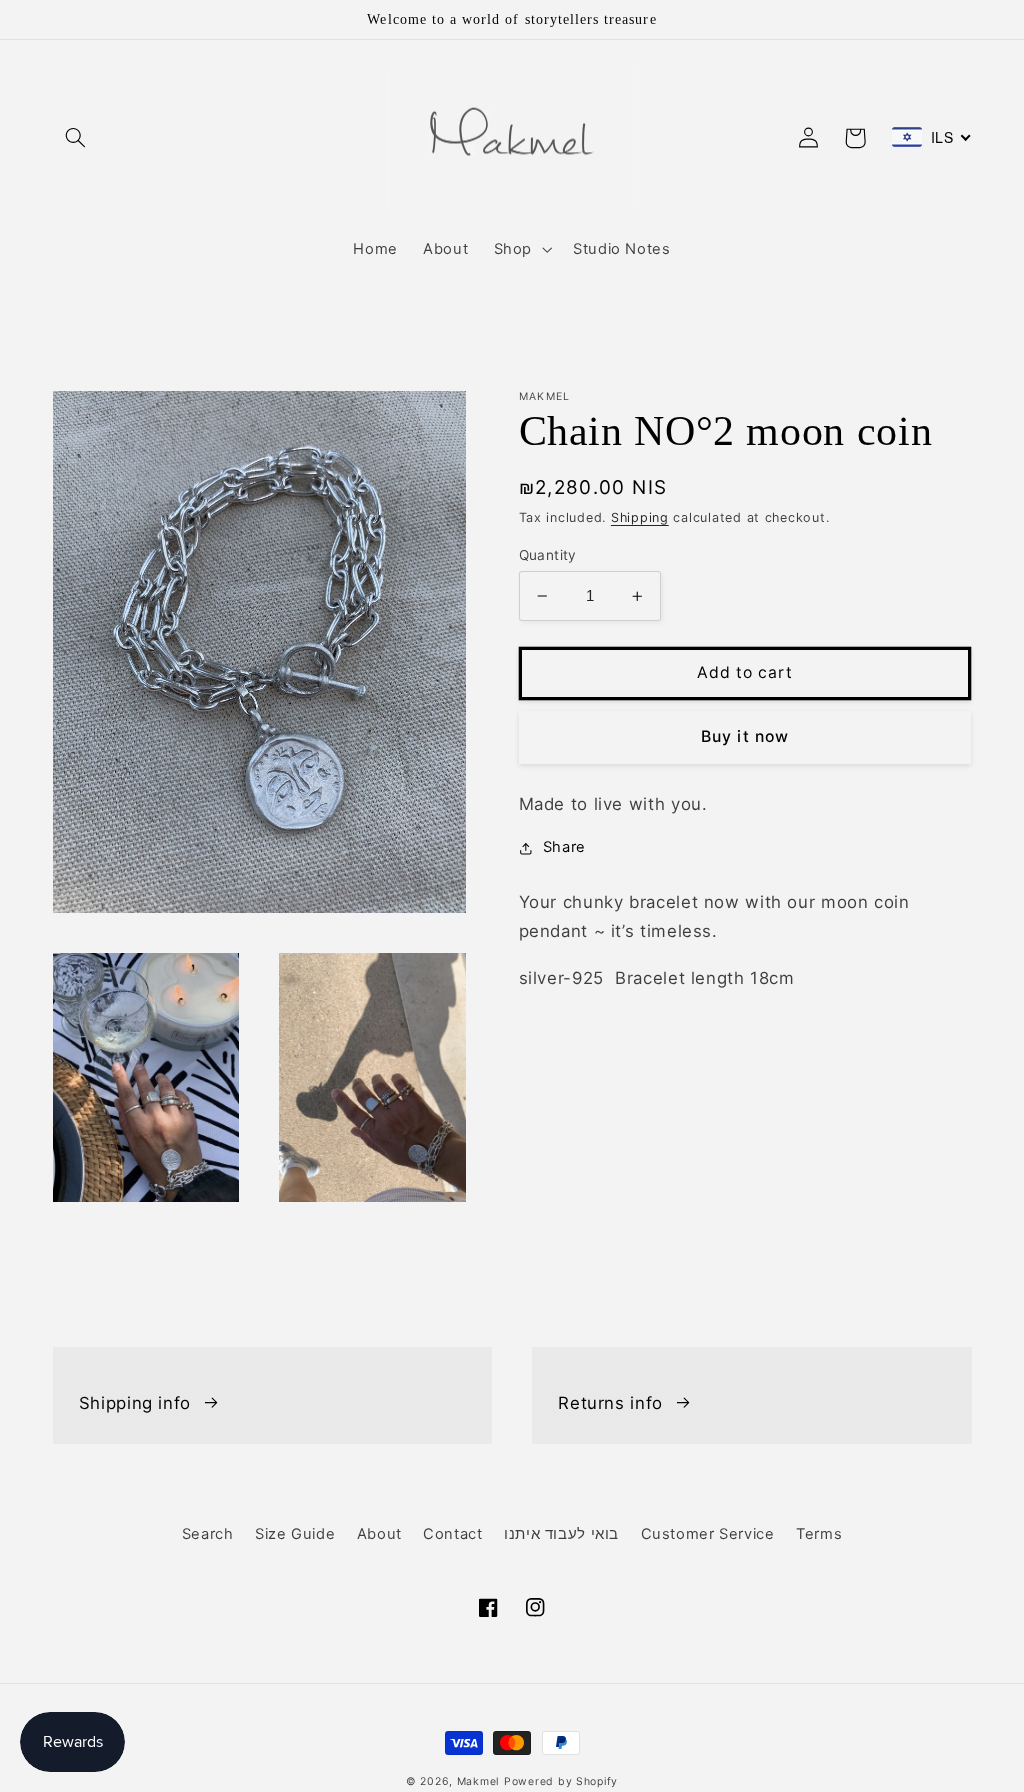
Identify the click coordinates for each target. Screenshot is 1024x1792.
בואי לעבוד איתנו (561, 1534)
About (379, 1534)
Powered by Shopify (561, 1781)
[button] (76, 138)
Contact (452, 1534)
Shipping (640, 517)
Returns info (610, 1403)
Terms (819, 1534)
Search (208, 1534)
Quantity (548, 555)
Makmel (478, 1781)
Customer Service (708, 1534)
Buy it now (745, 736)
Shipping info (135, 1403)
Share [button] (564, 847)
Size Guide (295, 1534)
